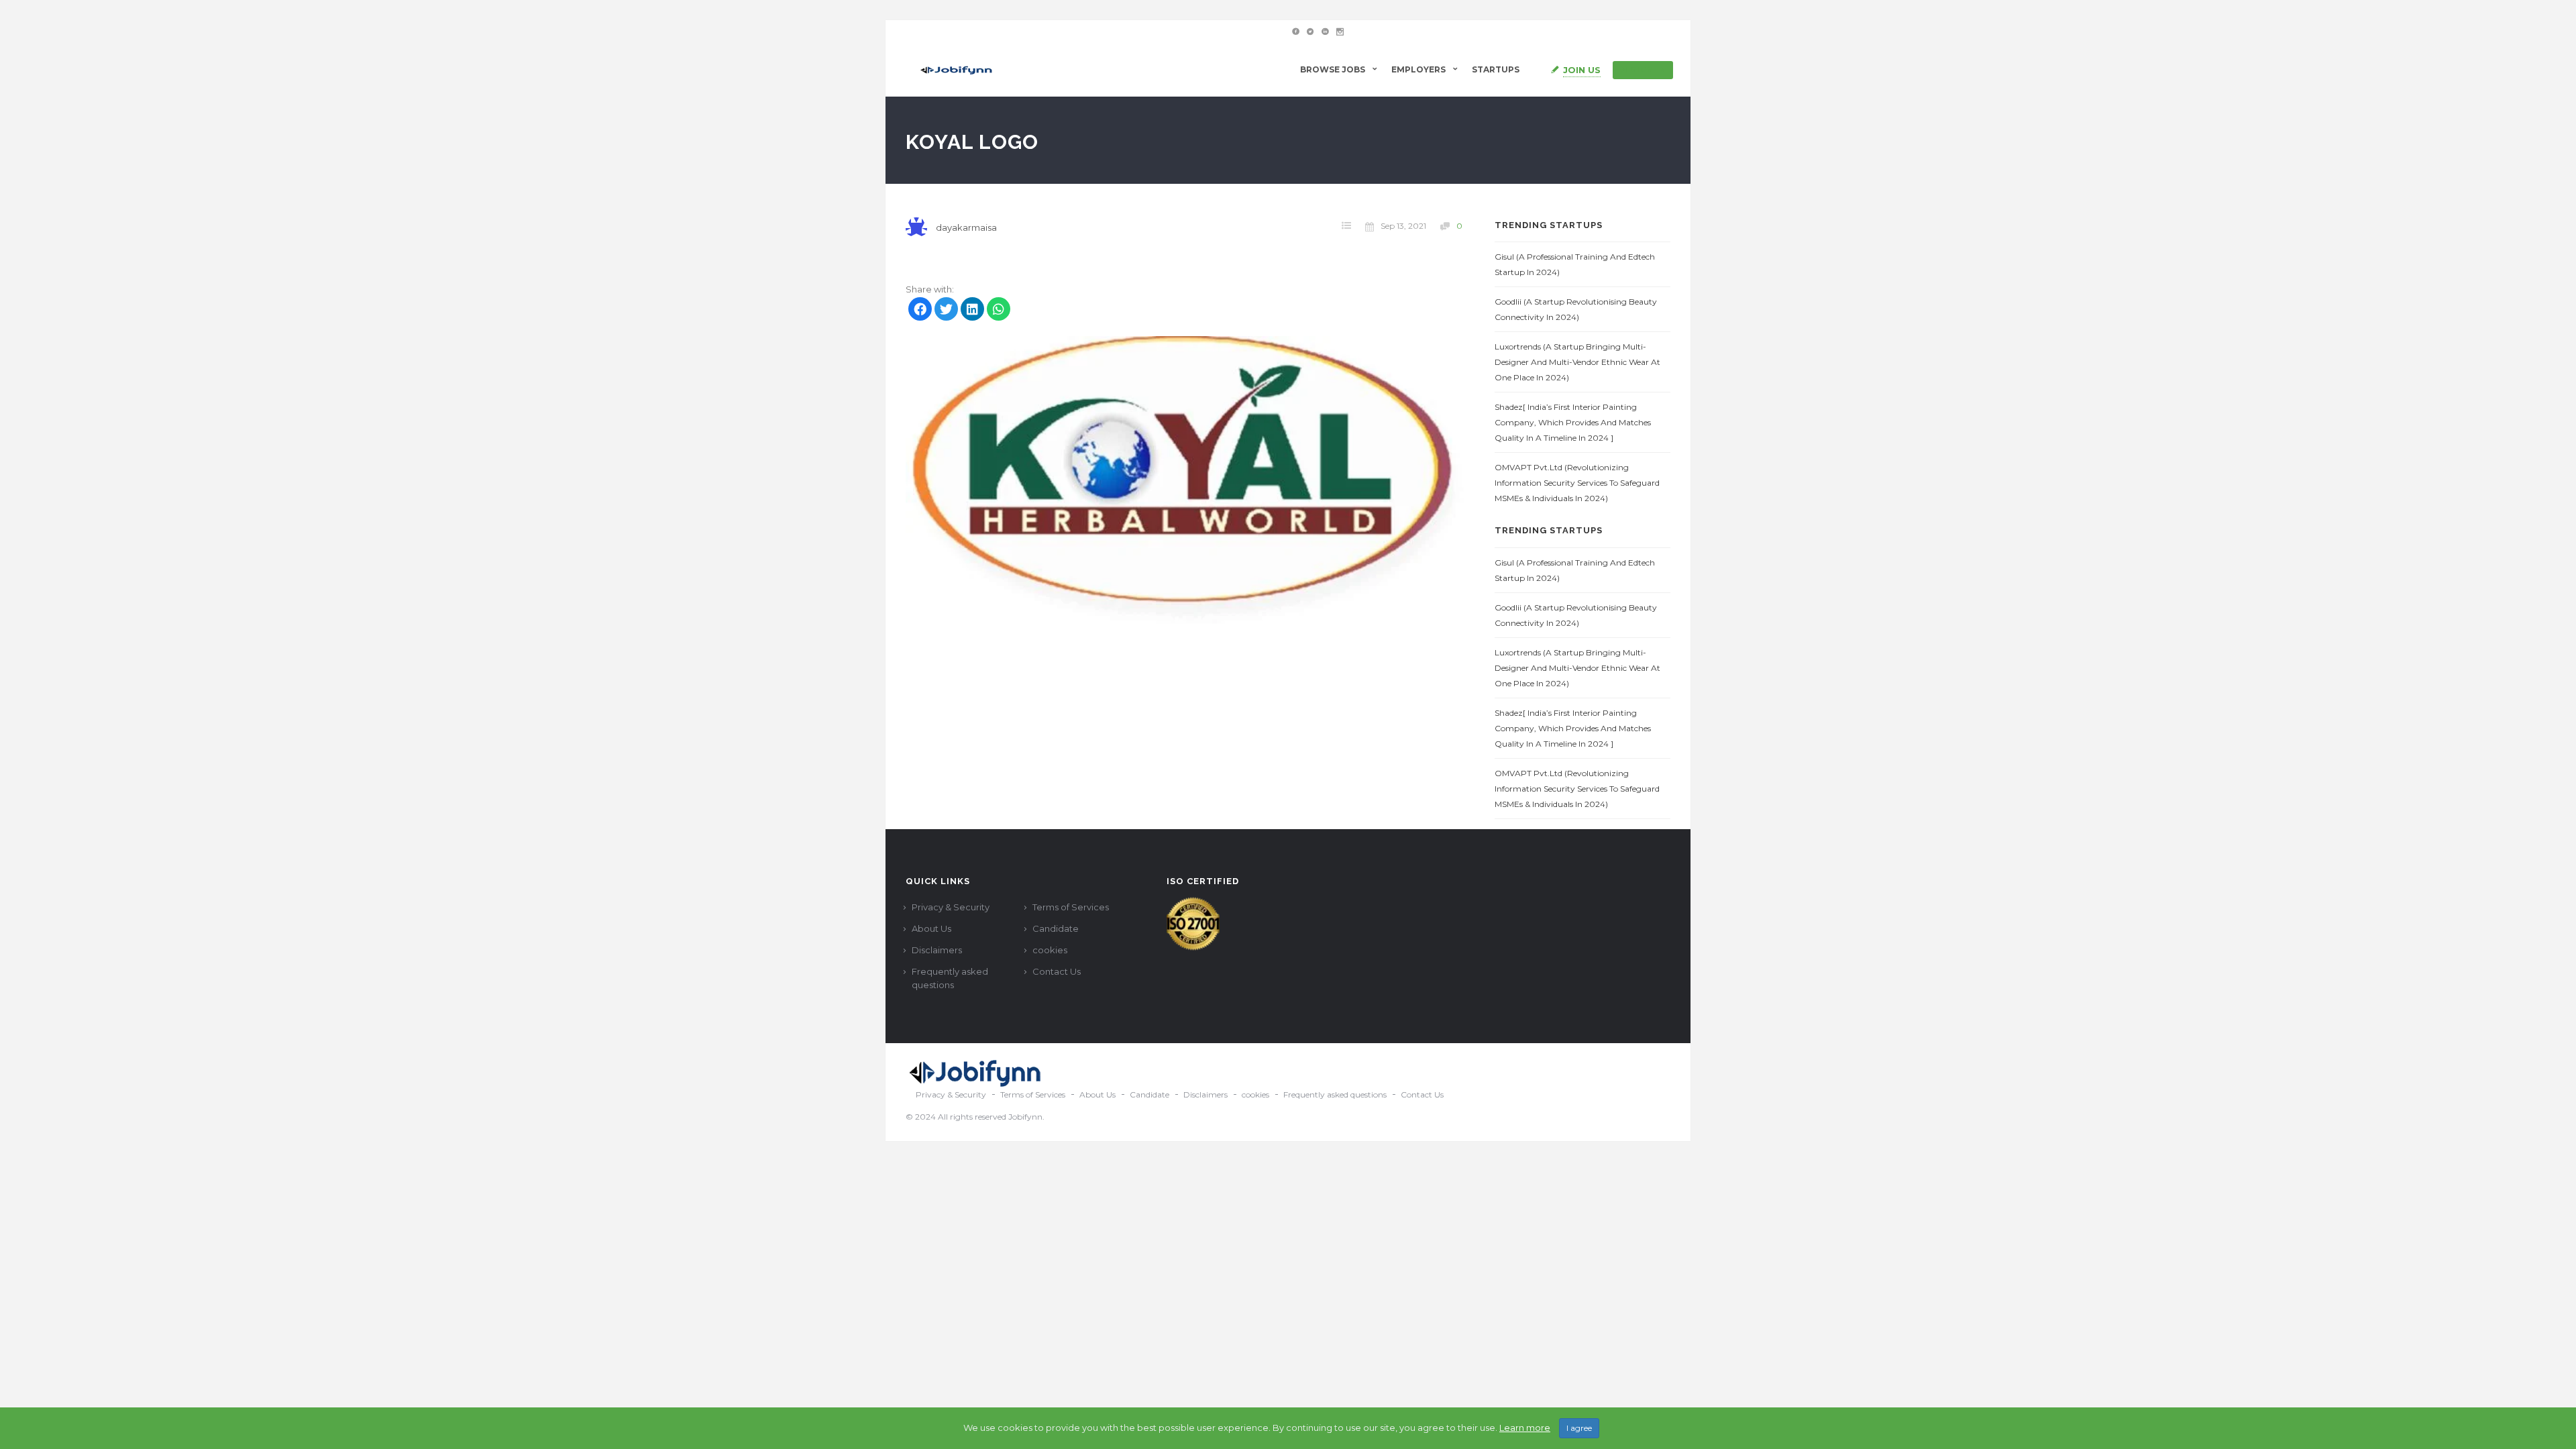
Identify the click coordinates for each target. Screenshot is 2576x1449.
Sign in (1649, 70)
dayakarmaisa (966, 227)
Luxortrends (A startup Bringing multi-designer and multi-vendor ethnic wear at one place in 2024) (1577, 362)
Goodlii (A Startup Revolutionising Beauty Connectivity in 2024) (1576, 309)
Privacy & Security (951, 907)
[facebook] (920, 311)
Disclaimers (937, 950)
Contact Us (1057, 971)
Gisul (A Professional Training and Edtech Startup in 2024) (1575, 264)
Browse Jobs (1333, 69)
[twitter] (946, 311)
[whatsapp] (999, 311)
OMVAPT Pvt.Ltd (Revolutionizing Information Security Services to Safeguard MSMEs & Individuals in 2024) (1577, 483)
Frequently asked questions (950, 978)
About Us (931, 928)
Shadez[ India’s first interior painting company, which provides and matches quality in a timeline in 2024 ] (1573, 422)
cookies (1050, 950)
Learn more (1525, 1428)
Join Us (1582, 70)
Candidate (1056, 928)
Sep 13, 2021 (1403, 226)
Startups (1496, 69)
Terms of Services (1071, 907)
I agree (1579, 1428)
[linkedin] (972, 311)
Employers (1418, 69)
